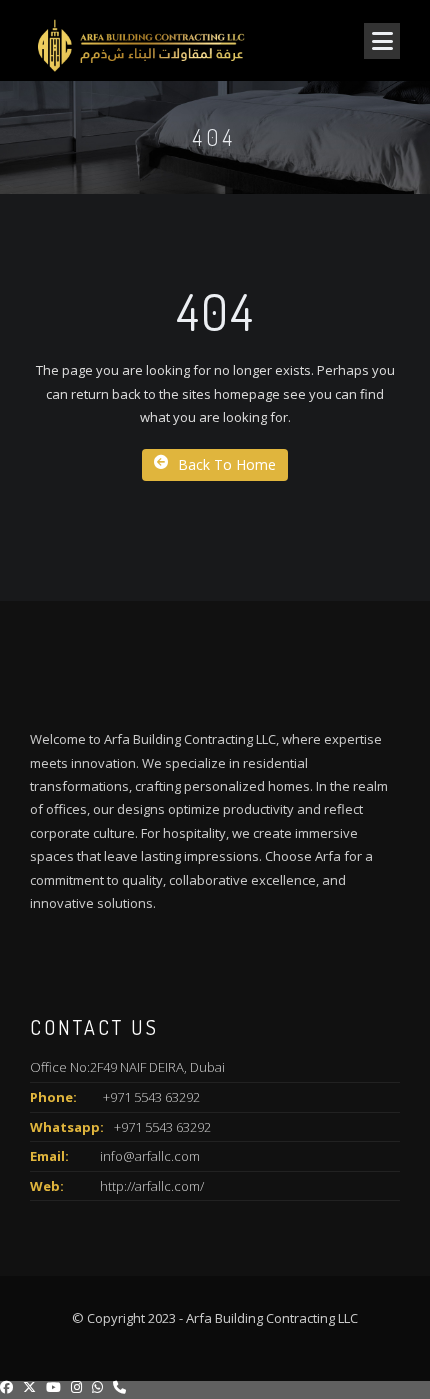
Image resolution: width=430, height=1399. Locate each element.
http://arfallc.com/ (152, 1186)
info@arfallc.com (150, 1156)
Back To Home (227, 464)
